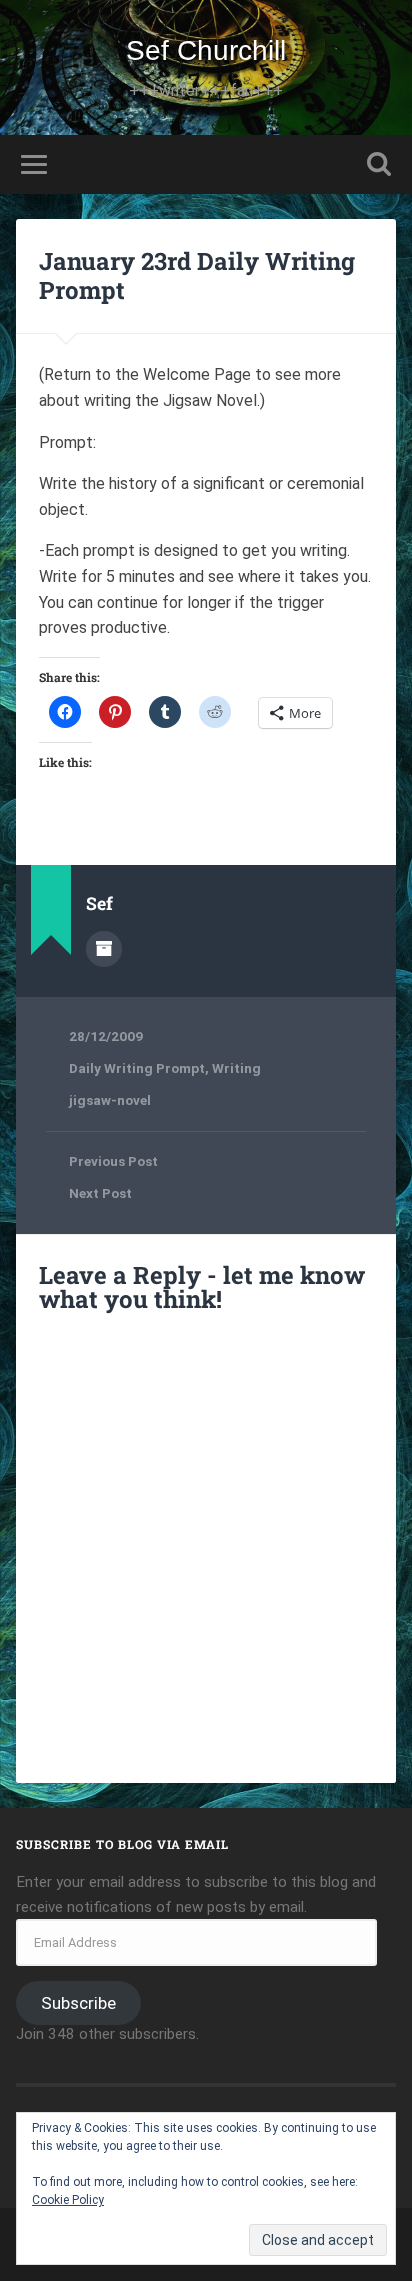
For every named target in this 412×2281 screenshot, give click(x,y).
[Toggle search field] (379, 164)
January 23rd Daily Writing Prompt (197, 275)
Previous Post (113, 1161)
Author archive (104, 949)
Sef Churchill (206, 50)
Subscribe (78, 2003)
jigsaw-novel (110, 1100)
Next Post (100, 1193)
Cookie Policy (68, 2200)
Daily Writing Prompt (137, 1068)
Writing (236, 1068)
